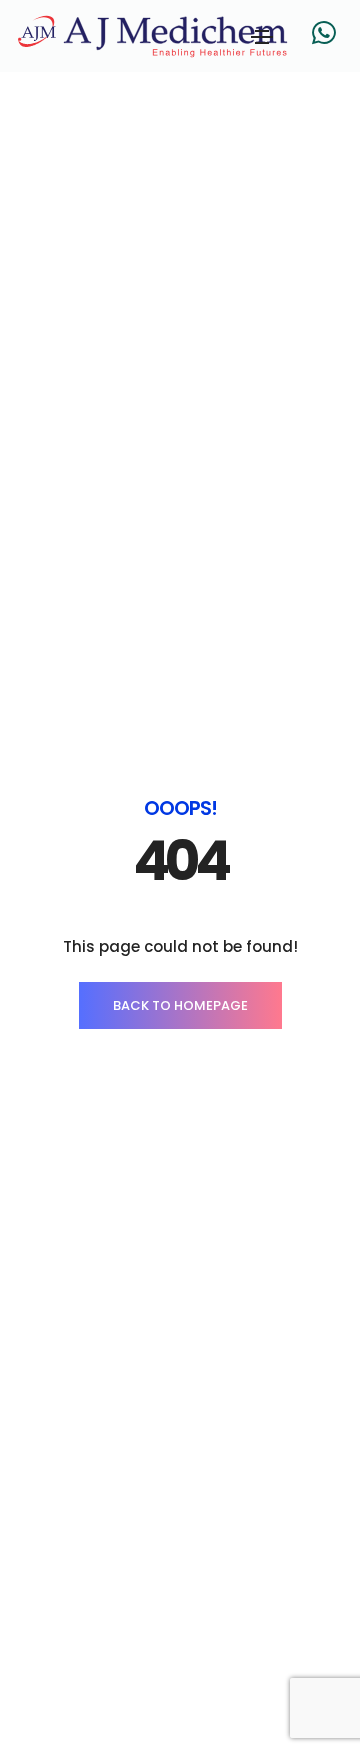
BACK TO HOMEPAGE (180, 1005)
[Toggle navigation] (262, 37)
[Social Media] (324, 32)
